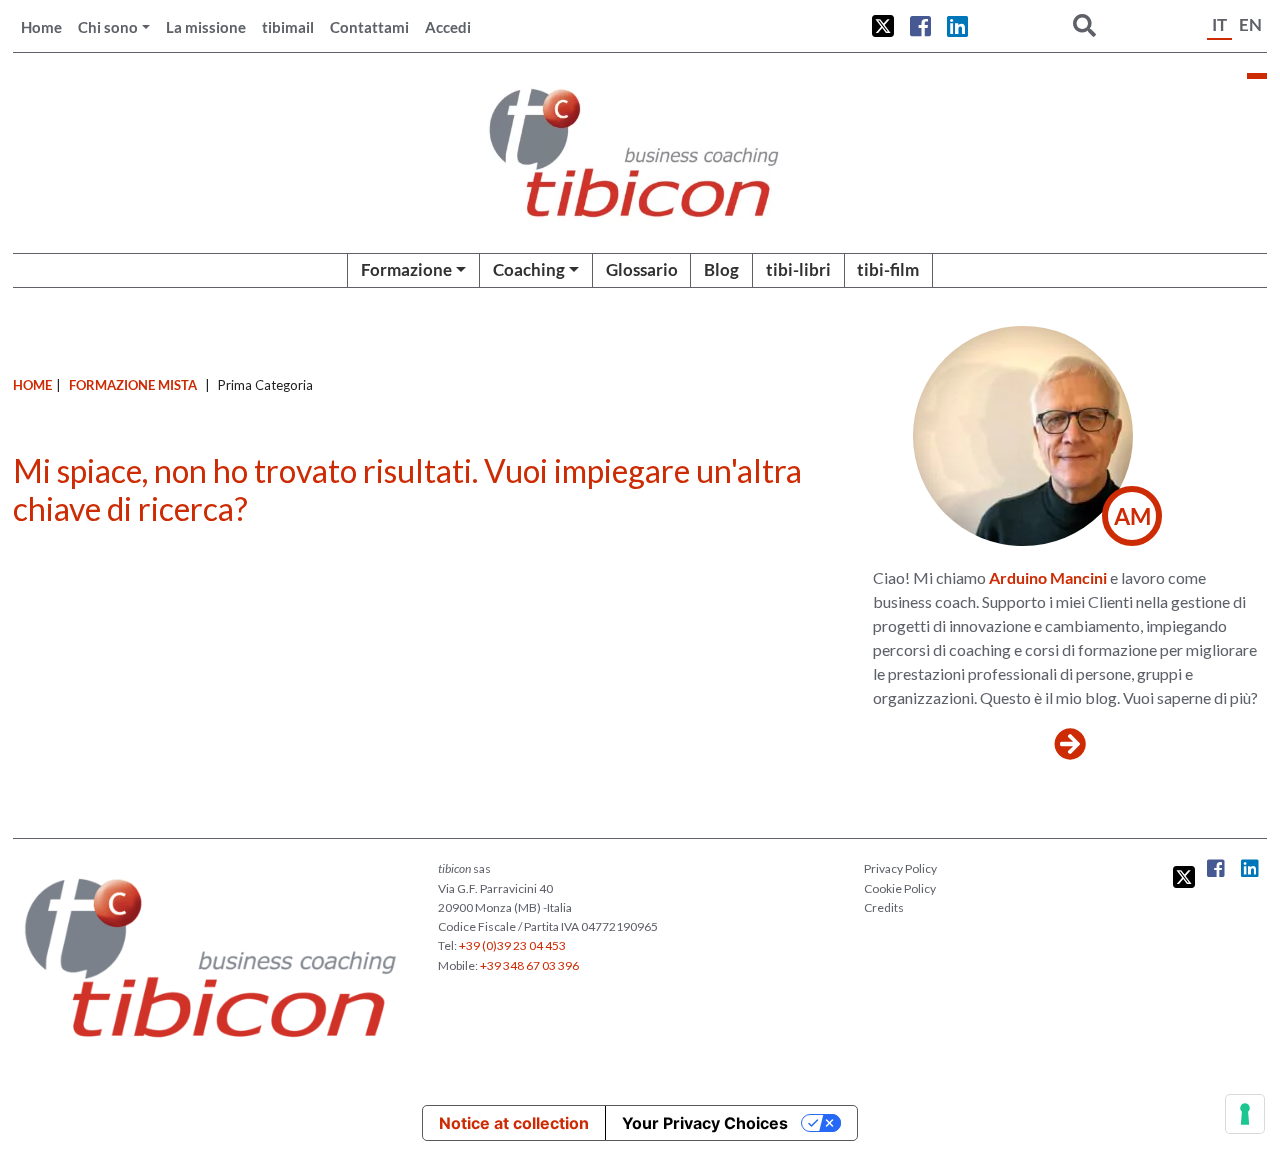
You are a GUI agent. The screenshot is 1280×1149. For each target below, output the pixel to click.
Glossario (642, 269)
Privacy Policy (900, 868)
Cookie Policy (900, 888)
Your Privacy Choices (705, 1123)
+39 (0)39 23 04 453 (512, 945)
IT (1219, 24)
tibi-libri (798, 269)
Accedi (448, 27)
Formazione (406, 269)
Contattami (369, 27)
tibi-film (888, 269)
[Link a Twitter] (883, 26)
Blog (721, 269)
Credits (884, 907)
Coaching (529, 269)
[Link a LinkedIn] (957, 26)
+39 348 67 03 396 (529, 965)
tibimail (288, 27)
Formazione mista (133, 385)
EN (1250, 24)
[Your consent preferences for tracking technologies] (1245, 1114)
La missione (206, 27)
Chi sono (108, 27)
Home (41, 27)
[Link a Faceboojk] (920, 26)
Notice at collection (514, 1123)
